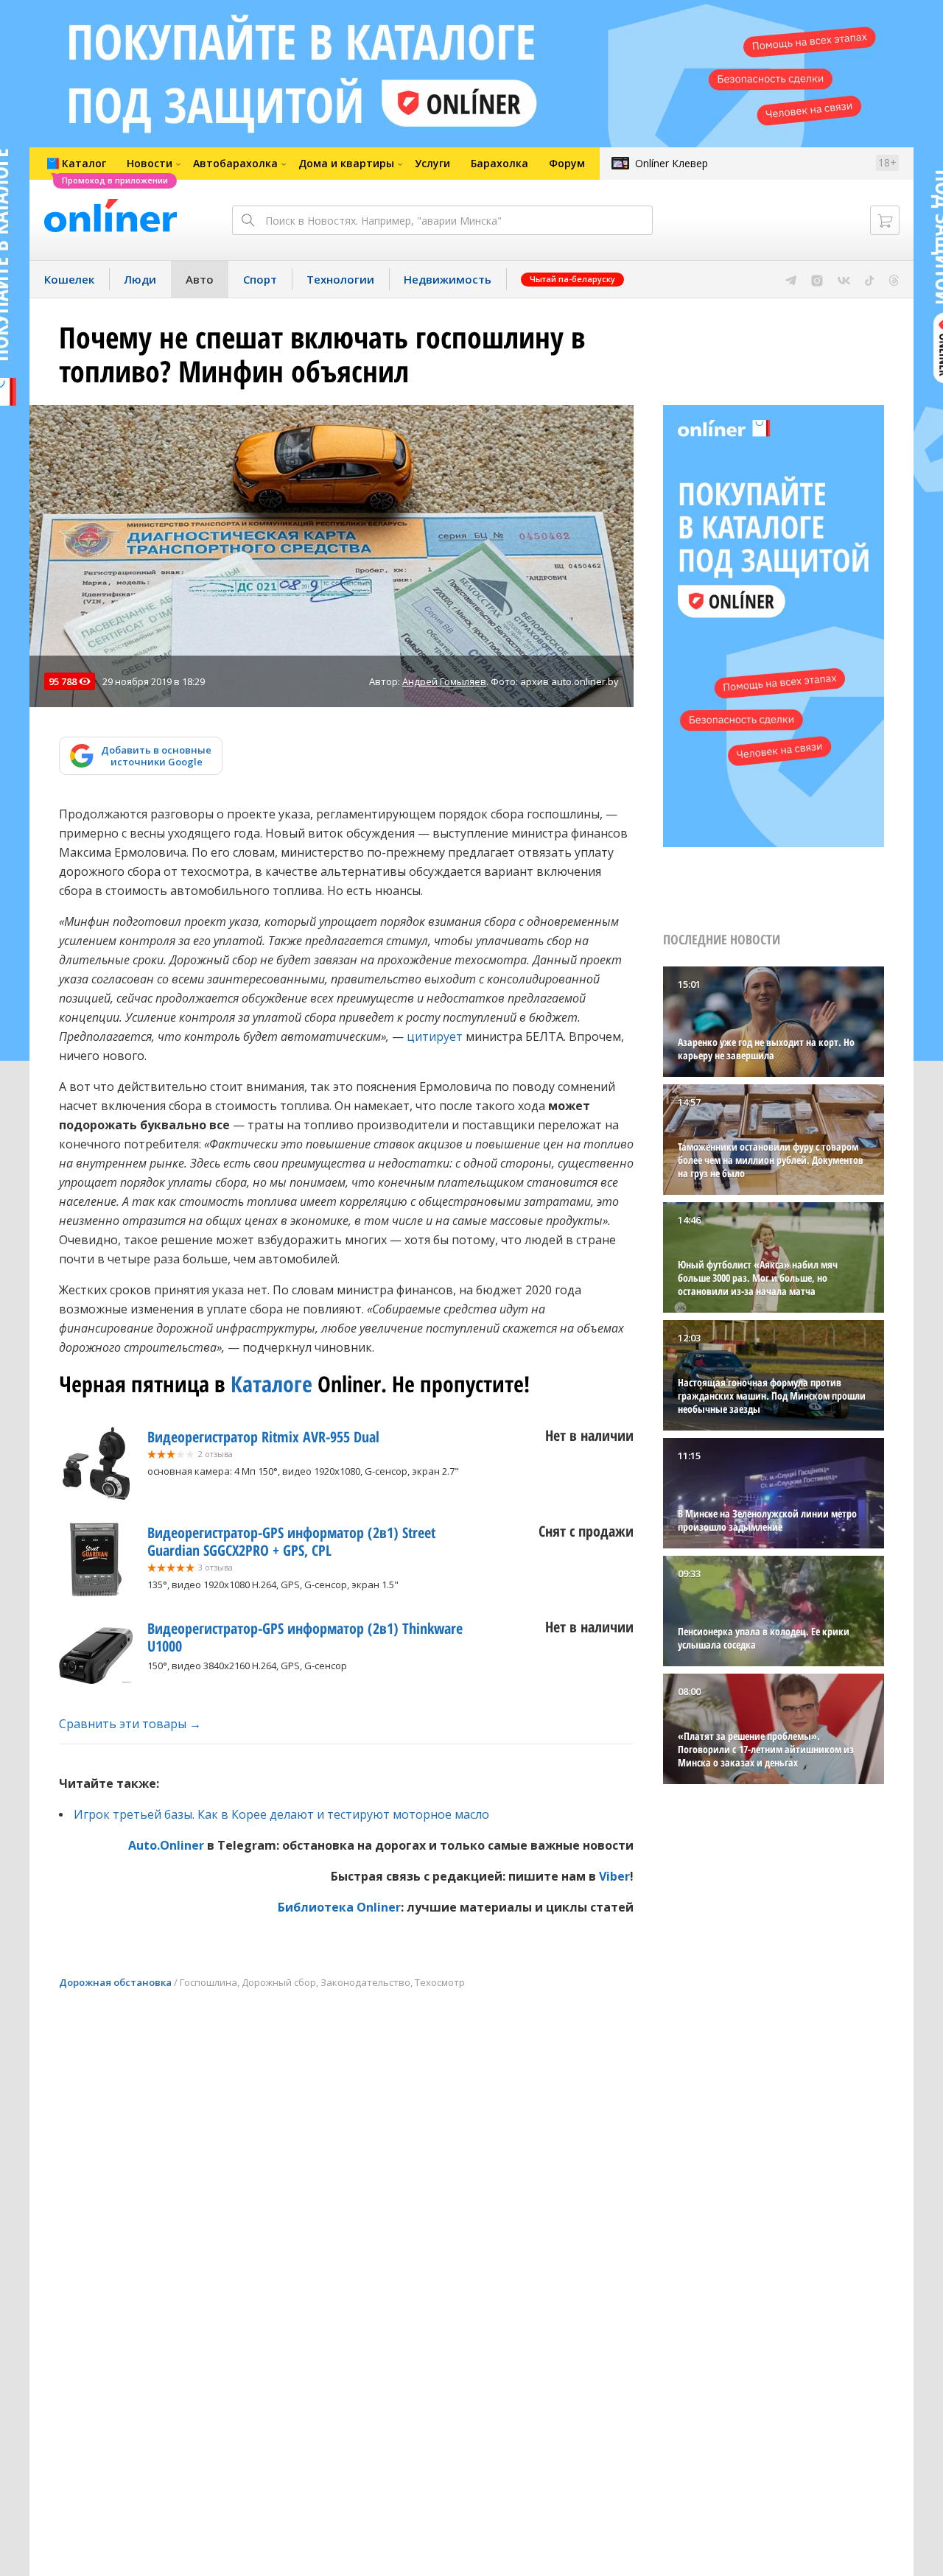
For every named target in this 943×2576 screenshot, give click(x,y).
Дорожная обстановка (115, 1982)
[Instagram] (817, 279)
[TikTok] (870, 279)
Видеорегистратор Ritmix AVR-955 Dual (263, 1437)
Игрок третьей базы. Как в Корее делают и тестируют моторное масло (281, 1814)
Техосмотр (440, 1982)
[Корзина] (885, 220)
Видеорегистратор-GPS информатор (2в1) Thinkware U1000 (305, 1637)
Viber (614, 1876)
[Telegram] (791, 279)
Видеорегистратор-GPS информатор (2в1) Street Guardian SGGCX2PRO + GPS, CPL (291, 1541)
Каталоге (271, 1384)
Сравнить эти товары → (130, 1724)
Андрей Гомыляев (444, 681)
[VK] (844, 279)
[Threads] (894, 279)
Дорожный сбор (279, 1982)
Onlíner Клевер (672, 163)
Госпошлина (208, 1982)
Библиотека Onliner (339, 1907)
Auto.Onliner (166, 1845)
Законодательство (365, 1982)
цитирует (435, 1036)
